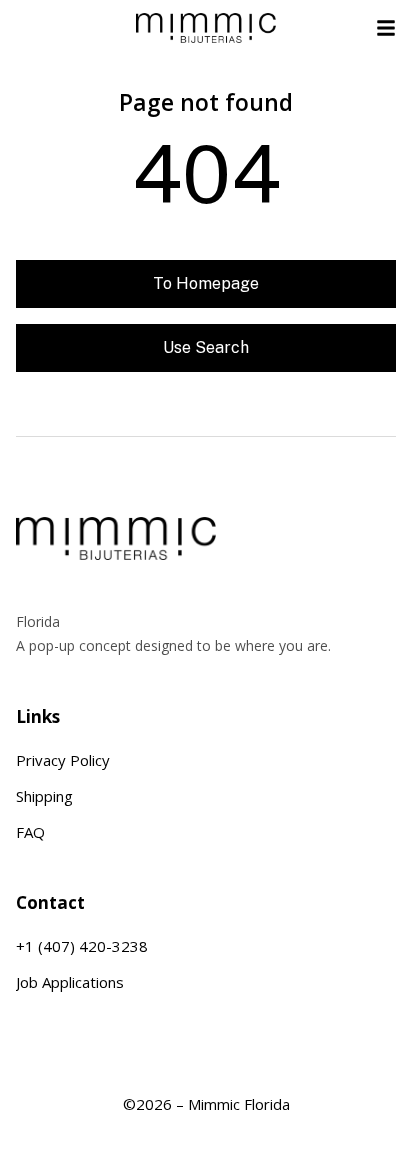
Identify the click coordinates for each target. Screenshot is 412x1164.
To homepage (206, 283)
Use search (206, 347)
